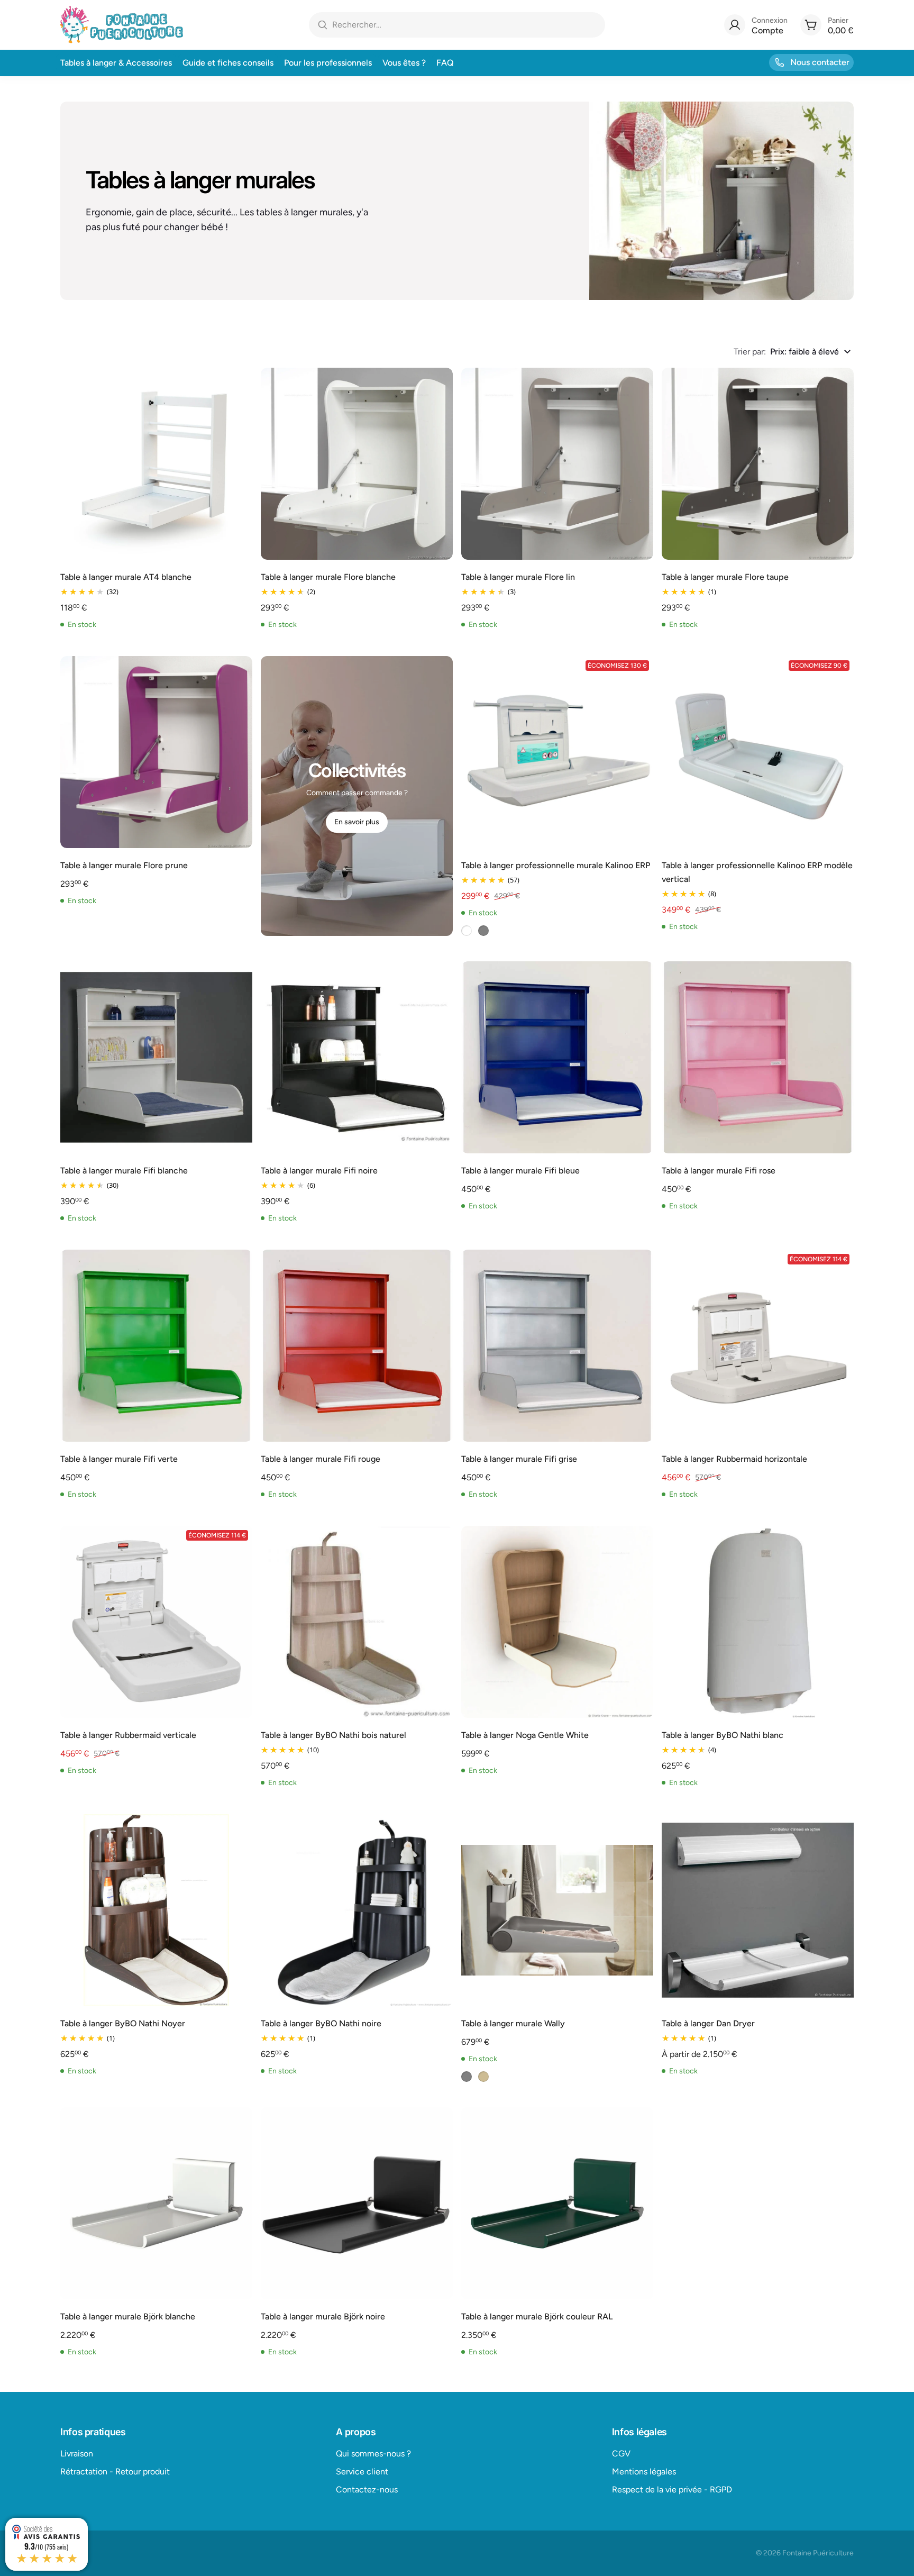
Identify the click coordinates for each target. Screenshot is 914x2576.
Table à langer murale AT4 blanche (126, 577)
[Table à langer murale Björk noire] (357, 2203)
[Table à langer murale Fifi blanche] (156, 1057)
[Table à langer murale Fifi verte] (156, 1346)
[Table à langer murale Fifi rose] (758, 1057)
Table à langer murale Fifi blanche (124, 1171)
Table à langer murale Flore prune (124, 865)
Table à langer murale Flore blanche (328, 577)
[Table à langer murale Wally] (557, 1910)
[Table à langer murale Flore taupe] (758, 464)
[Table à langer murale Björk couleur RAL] (557, 2203)
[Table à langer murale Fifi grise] (557, 1346)
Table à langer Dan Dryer (708, 2023)
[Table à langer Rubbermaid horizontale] (758, 1346)
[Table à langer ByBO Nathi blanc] (758, 1622)
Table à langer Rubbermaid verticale (128, 1735)
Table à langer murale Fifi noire (319, 1171)
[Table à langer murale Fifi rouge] (357, 1346)
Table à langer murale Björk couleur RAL (537, 2316)
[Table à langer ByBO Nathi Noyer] (156, 1910)
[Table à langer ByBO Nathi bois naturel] (357, 1622)
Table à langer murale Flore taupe (725, 577)
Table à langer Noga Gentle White (525, 1735)
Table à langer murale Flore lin (518, 577)
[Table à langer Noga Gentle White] (557, 1622)
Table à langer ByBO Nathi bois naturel (333, 1735)
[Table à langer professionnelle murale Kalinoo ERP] (557, 752)
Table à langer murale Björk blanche (128, 2316)
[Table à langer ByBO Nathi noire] (357, 1910)
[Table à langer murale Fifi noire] (357, 1057)
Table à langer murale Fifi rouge (321, 1459)
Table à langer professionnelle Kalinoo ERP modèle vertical (757, 872)
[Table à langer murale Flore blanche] (357, 464)
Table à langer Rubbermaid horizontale (734, 1459)
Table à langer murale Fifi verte (119, 1459)
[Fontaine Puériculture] (122, 25)
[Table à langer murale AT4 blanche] (156, 464)
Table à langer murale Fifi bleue (520, 1171)
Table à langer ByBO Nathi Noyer (123, 2023)
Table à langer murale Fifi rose (719, 1171)
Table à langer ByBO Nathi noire (321, 2023)
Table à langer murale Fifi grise (519, 1459)
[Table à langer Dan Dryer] (758, 1910)
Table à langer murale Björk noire (323, 2316)
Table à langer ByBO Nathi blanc (723, 1735)
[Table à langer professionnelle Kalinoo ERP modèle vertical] (758, 752)
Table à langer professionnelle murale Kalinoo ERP (556, 865)
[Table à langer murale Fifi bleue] (557, 1057)
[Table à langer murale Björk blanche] (156, 2203)
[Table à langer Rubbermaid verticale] (156, 1622)
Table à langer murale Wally (513, 2023)
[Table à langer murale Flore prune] (156, 752)
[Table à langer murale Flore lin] (557, 464)
